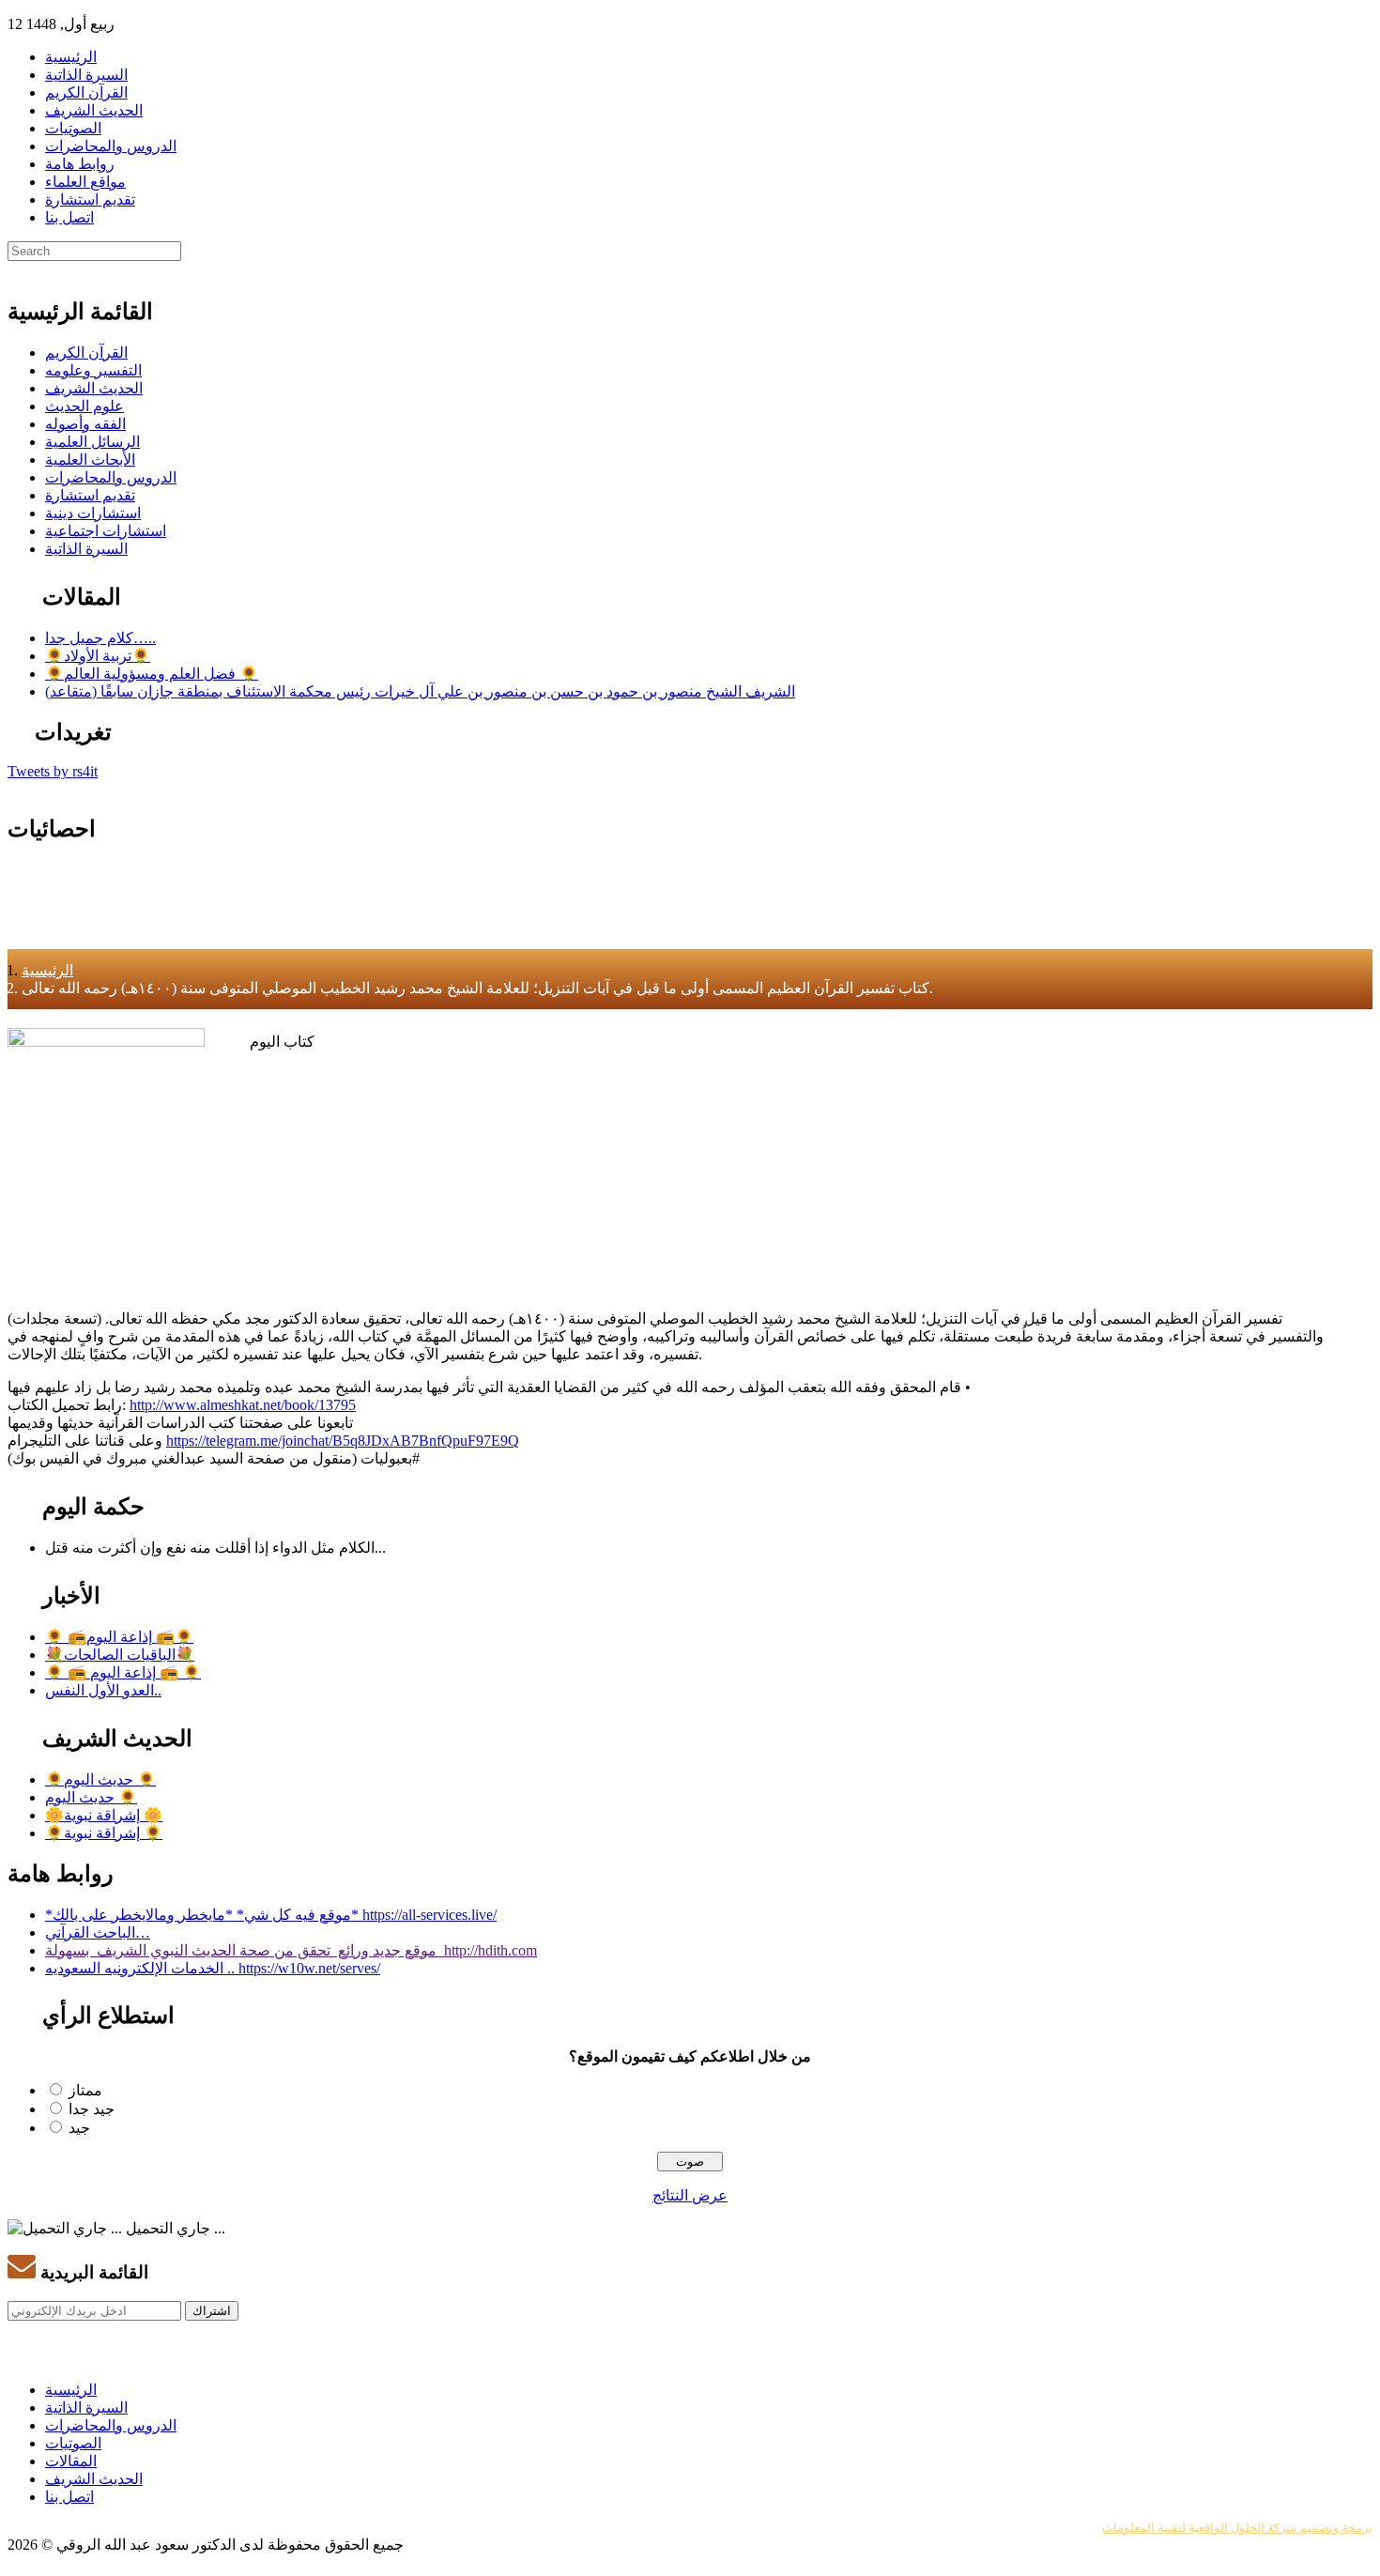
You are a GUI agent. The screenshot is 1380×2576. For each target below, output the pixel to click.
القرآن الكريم (86, 92)
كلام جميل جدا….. (100, 638)
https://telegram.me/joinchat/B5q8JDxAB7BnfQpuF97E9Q (343, 1441)
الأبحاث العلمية (90, 460)
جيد (79, 2128)
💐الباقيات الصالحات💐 (120, 1655)
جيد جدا (92, 2109)
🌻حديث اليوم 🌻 (100, 1779)
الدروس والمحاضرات (111, 146)
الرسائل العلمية (92, 442)
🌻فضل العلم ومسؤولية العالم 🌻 (152, 674)
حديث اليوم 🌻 (91, 1797)
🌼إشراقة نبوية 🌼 (104, 1815)
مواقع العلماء (85, 182)
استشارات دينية (93, 513)
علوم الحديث (84, 406)
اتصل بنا (69, 217)
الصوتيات (73, 128)
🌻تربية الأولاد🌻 (98, 656)
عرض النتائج (690, 2195)
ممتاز (85, 2090)
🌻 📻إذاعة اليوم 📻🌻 (119, 1637)
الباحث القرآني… (98, 1932)
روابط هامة (80, 164)
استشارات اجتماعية (106, 531)
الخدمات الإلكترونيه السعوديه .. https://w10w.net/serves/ (213, 1968)
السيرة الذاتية (86, 75)
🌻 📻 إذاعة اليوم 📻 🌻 (123, 1672)
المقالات (71, 2461)
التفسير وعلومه (93, 370)
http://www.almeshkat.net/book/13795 (243, 1405)
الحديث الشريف (94, 110)
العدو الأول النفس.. (103, 1690)
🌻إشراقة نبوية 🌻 (104, 1833)
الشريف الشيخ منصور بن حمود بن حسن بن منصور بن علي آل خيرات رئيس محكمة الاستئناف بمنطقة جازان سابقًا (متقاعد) (420, 691)
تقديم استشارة (90, 199)
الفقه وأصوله (85, 424)
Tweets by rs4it (53, 771)
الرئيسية (71, 57)
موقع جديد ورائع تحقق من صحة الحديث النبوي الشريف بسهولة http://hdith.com (291, 1950)
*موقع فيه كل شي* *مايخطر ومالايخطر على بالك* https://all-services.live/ (271, 1915)
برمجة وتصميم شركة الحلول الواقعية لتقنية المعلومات (1237, 2528)
